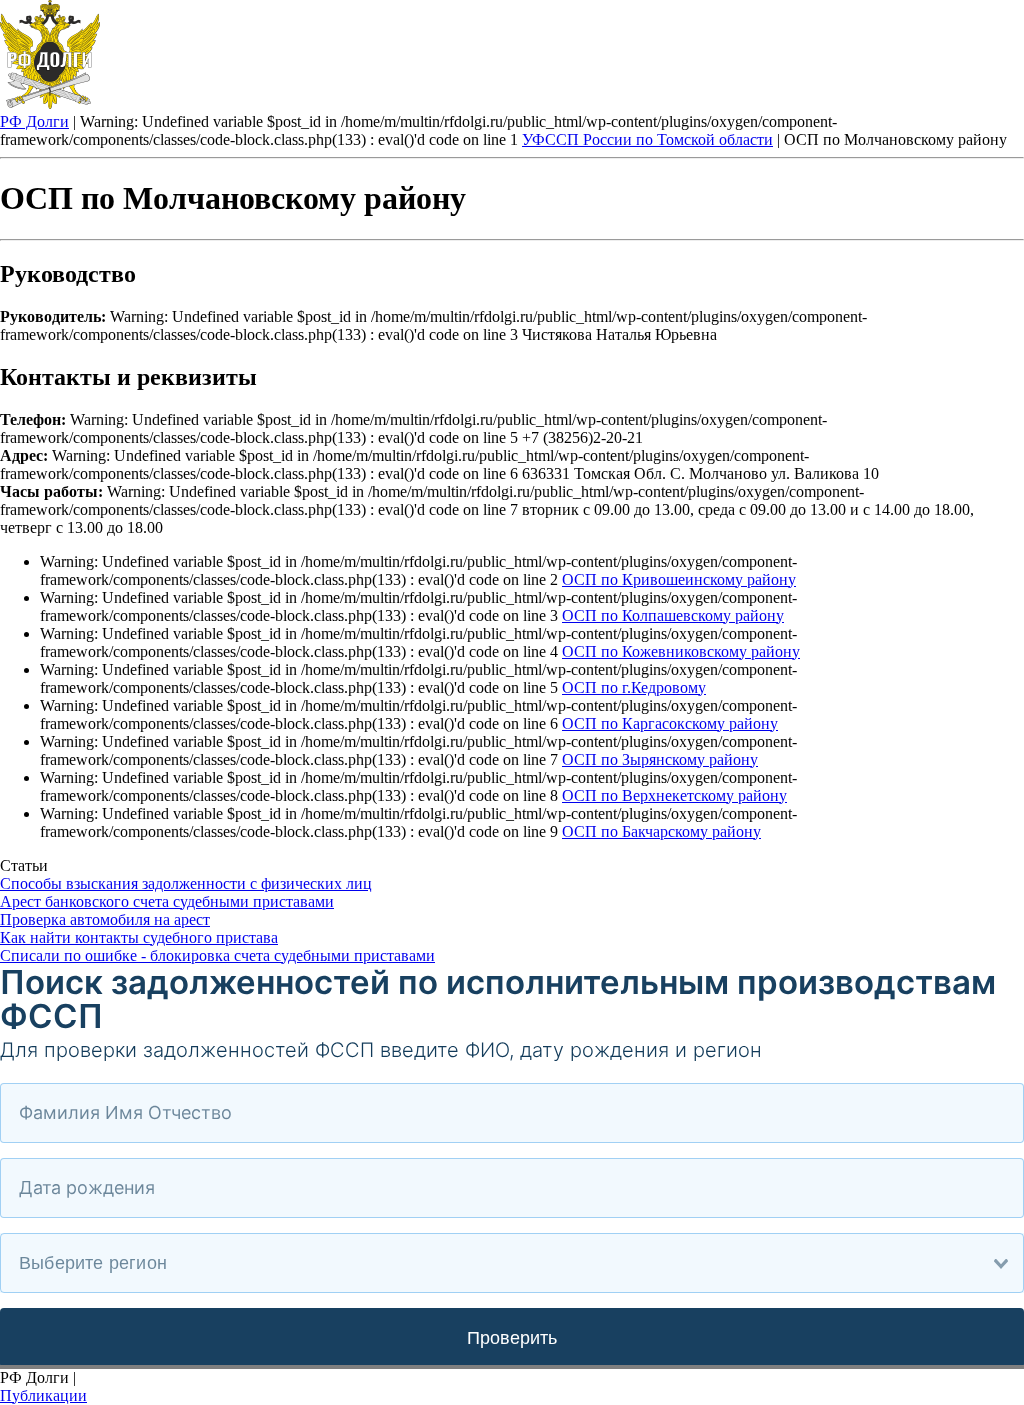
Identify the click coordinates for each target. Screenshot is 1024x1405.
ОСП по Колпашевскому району (673, 615)
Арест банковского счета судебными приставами (167, 901)
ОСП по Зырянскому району (660, 759)
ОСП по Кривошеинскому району (679, 579)
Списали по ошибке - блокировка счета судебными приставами (217, 955)
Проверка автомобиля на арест (105, 919)
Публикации (43, 1395)
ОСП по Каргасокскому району (670, 723)
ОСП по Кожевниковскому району (681, 651)
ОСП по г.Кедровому (634, 687)
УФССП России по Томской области (647, 139)
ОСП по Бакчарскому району (661, 831)
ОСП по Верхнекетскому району (674, 795)
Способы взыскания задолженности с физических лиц (186, 883)
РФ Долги (34, 121)
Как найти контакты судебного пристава (139, 937)
